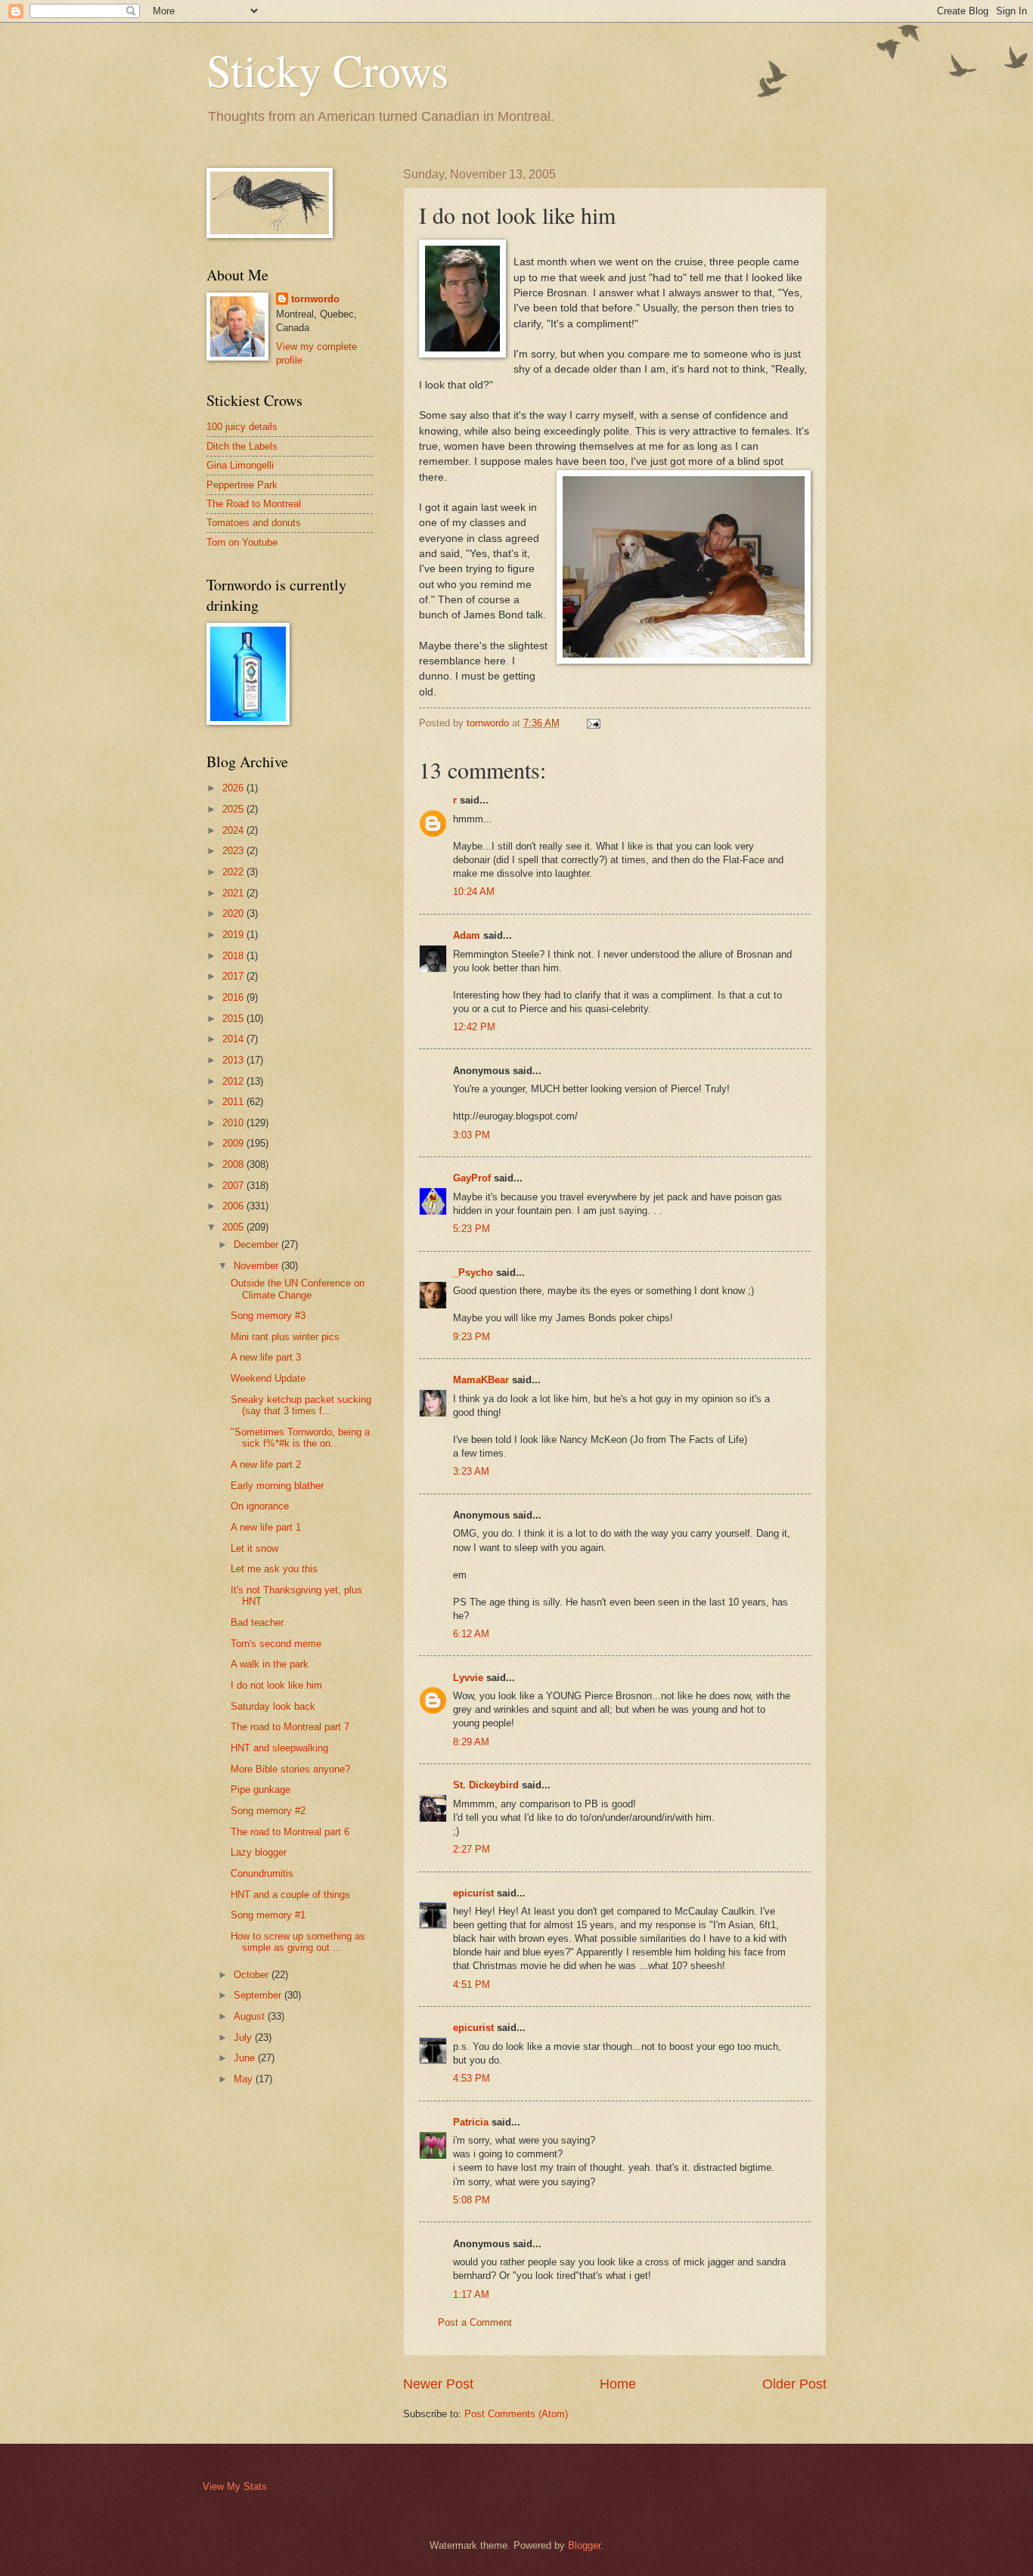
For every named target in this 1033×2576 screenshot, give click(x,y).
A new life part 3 (266, 1357)
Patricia (471, 2122)
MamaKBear (481, 1380)
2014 (234, 1039)
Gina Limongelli (240, 465)
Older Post (794, 2384)
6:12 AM (471, 1634)
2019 (234, 935)
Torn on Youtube (242, 542)
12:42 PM (474, 1027)
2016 (234, 997)
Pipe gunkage (261, 1790)
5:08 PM (472, 2200)
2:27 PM (472, 1849)
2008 (234, 1164)
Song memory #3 (268, 1316)
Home (618, 2384)
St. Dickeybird (486, 1785)
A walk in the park (270, 1664)
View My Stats (235, 2486)
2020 (234, 913)
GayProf (472, 1178)
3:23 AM (471, 1471)
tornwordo (315, 299)
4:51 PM (472, 1985)
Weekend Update (268, 1378)
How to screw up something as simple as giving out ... (298, 1942)
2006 (234, 1206)
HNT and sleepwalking (279, 1748)
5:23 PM (472, 1229)
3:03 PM (472, 1135)
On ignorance (260, 1506)
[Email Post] (593, 723)
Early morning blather (277, 1486)
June (246, 2058)
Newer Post (438, 2384)
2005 (234, 1227)
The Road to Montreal (254, 504)
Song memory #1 (268, 1915)
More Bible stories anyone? (290, 1769)
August (251, 2016)
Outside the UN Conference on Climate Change (298, 1289)
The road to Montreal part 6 (290, 1832)
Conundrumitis (262, 1873)
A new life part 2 (266, 1464)
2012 (234, 1081)
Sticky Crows (327, 70)
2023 (234, 851)
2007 (234, 1186)
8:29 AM (471, 1742)
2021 (234, 893)
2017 (234, 976)
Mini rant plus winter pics (285, 1337)
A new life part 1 (266, 1527)
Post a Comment (475, 2322)
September (259, 1995)
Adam (467, 935)
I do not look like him (276, 1685)
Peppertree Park (242, 485)
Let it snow (254, 1548)
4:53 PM (472, 2078)
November (257, 1266)
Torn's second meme (276, 1644)
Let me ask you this (274, 1569)
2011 (234, 1102)
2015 (234, 1019)
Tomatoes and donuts (254, 523)
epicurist (473, 1893)
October (253, 1975)
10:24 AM (474, 892)
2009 (234, 1143)
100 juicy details (242, 427)
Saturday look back (273, 1706)
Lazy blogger (259, 1852)
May (245, 2079)
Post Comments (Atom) (516, 2414)
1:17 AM (471, 2294)
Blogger (584, 2545)
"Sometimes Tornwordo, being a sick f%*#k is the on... (300, 1438)
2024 (234, 830)
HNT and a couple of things (290, 1895)
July (244, 2037)
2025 (234, 809)
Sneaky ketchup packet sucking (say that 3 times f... (301, 1405)
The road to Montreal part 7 (290, 1727)
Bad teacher (257, 1622)
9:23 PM (472, 1337)
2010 (234, 1123)
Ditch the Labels (242, 446)
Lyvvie (468, 1678)
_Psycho (473, 1273)
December (257, 1245)
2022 (234, 872)
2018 (234, 956)
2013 (234, 1060)
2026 (234, 788)
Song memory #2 (268, 1811)
